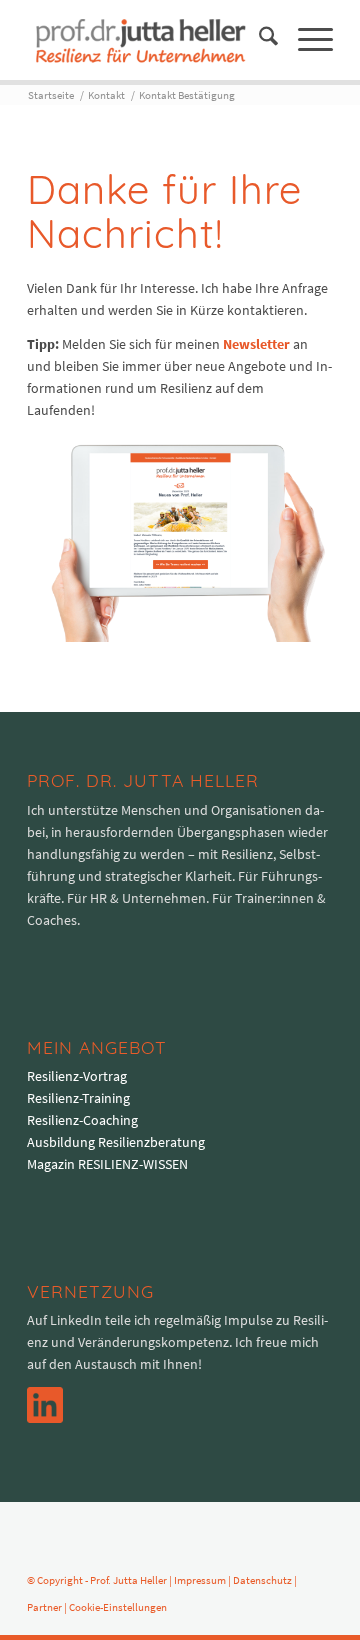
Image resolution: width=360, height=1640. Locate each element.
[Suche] (258, 40)
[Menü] (305, 40)
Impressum (200, 1580)
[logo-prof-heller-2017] (149, 40)
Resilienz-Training (78, 1098)
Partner (44, 1607)
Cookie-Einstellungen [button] (118, 1607)
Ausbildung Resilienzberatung (116, 1142)
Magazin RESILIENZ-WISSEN (107, 1164)
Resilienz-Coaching (82, 1120)
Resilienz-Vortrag (77, 1076)
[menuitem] (258, 40)
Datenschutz (262, 1580)
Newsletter (256, 344)
